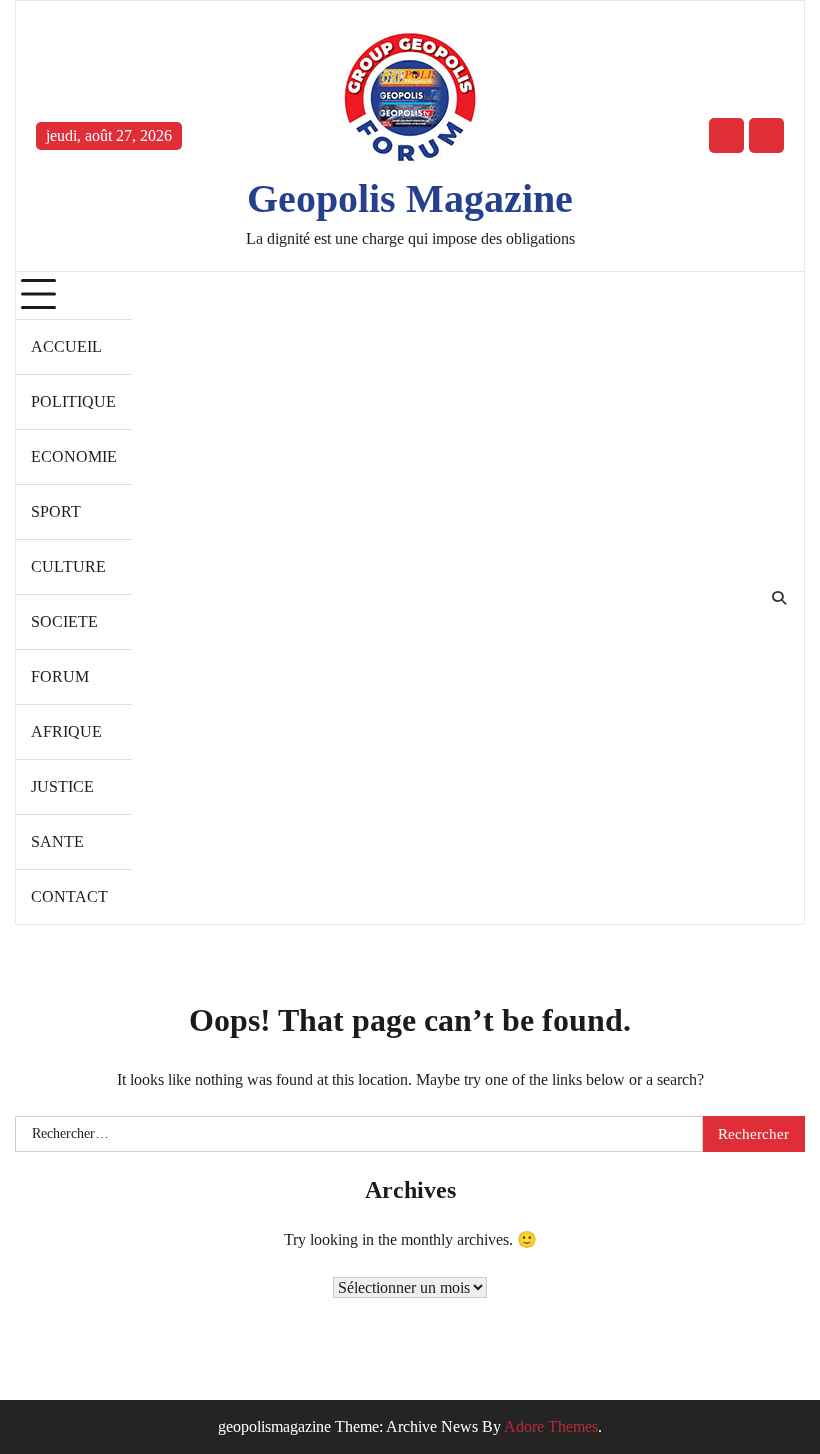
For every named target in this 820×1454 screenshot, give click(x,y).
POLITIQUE (73, 401)
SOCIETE (64, 621)
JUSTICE (62, 786)
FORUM (60, 676)
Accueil (66, 346)
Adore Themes (551, 1426)
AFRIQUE (66, 731)
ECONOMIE (74, 456)
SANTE (57, 841)
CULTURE (68, 566)
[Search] (779, 598)
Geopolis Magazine (410, 199)
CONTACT (69, 896)
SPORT (56, 511)
